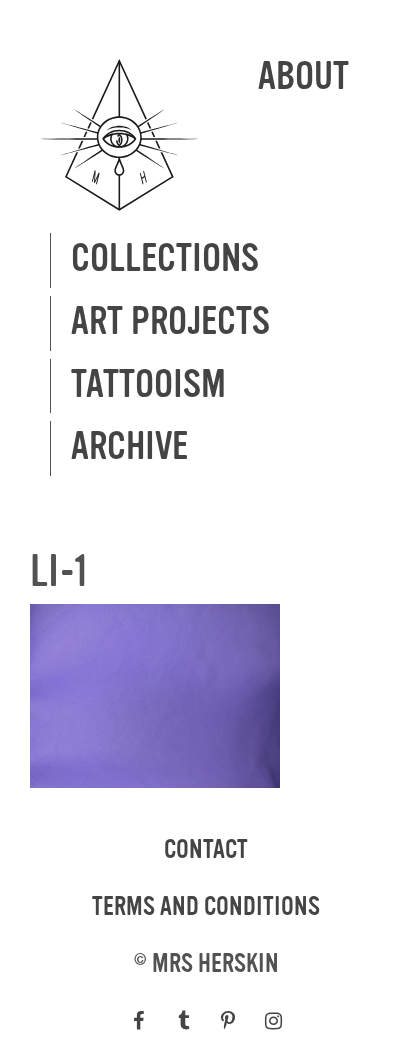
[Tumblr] (183, 1021)
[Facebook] (138, 1021)
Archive (129, 447)
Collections (165, 259)
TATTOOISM (148, 385)
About (303, 77)
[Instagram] (273, 1021)
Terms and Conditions (206, 907)
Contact (206, 850)
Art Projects (170, 322)
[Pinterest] (228, 1021)
